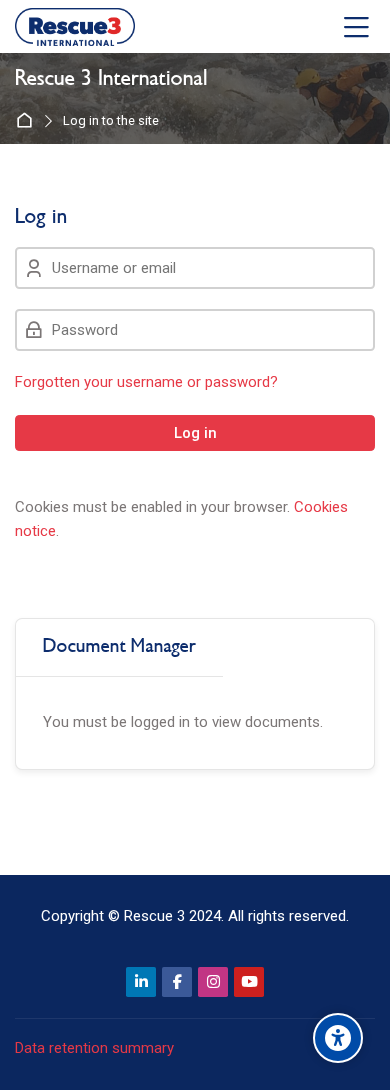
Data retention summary (94, 1048)
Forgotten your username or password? (146, 382)
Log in (195, 433)
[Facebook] (177, 982)
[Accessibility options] (338, 1038)
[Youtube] (249, 982)
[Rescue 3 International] (75, 27)
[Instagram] (213, 982)
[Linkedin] (141, 982)
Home (28, 121)
